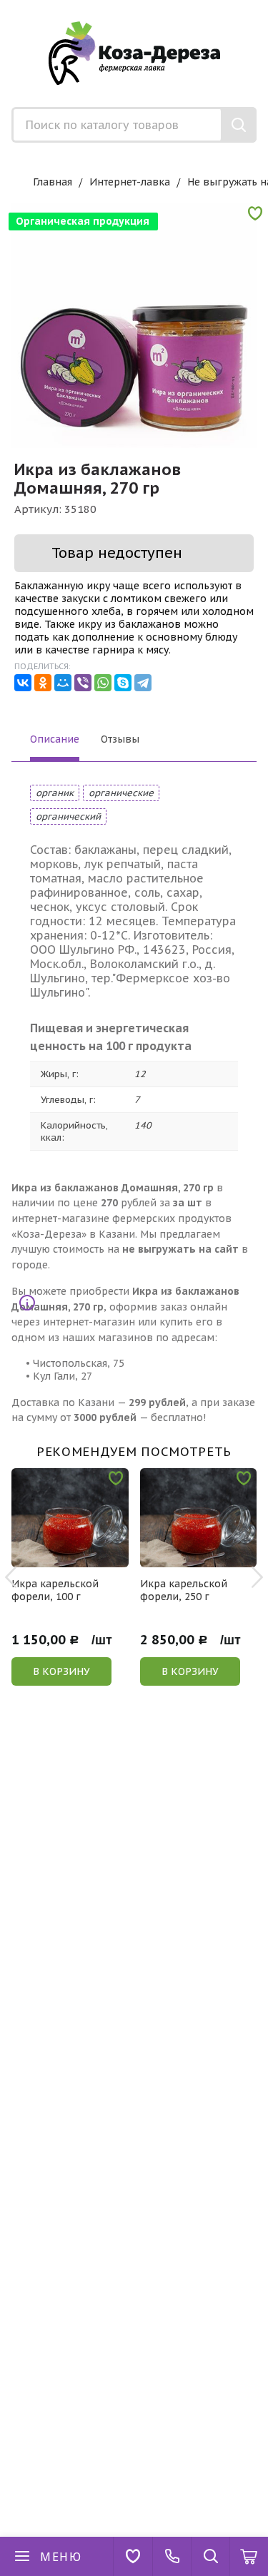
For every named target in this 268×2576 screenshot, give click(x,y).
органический (68, 816)
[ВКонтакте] (23, 683)
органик (55, 793)
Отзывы (120, 739)
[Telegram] (143, 683)
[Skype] (123, 683)
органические (121, 793)
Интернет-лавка (130, 182)
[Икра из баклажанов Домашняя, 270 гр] (134, 326)
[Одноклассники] (43, 683)
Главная (53, 182)
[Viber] (83, 683)
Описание (55, 739)
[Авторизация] (261, 7)
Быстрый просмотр (78, 1558)
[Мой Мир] (63, 683)
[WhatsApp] (103, 683)
